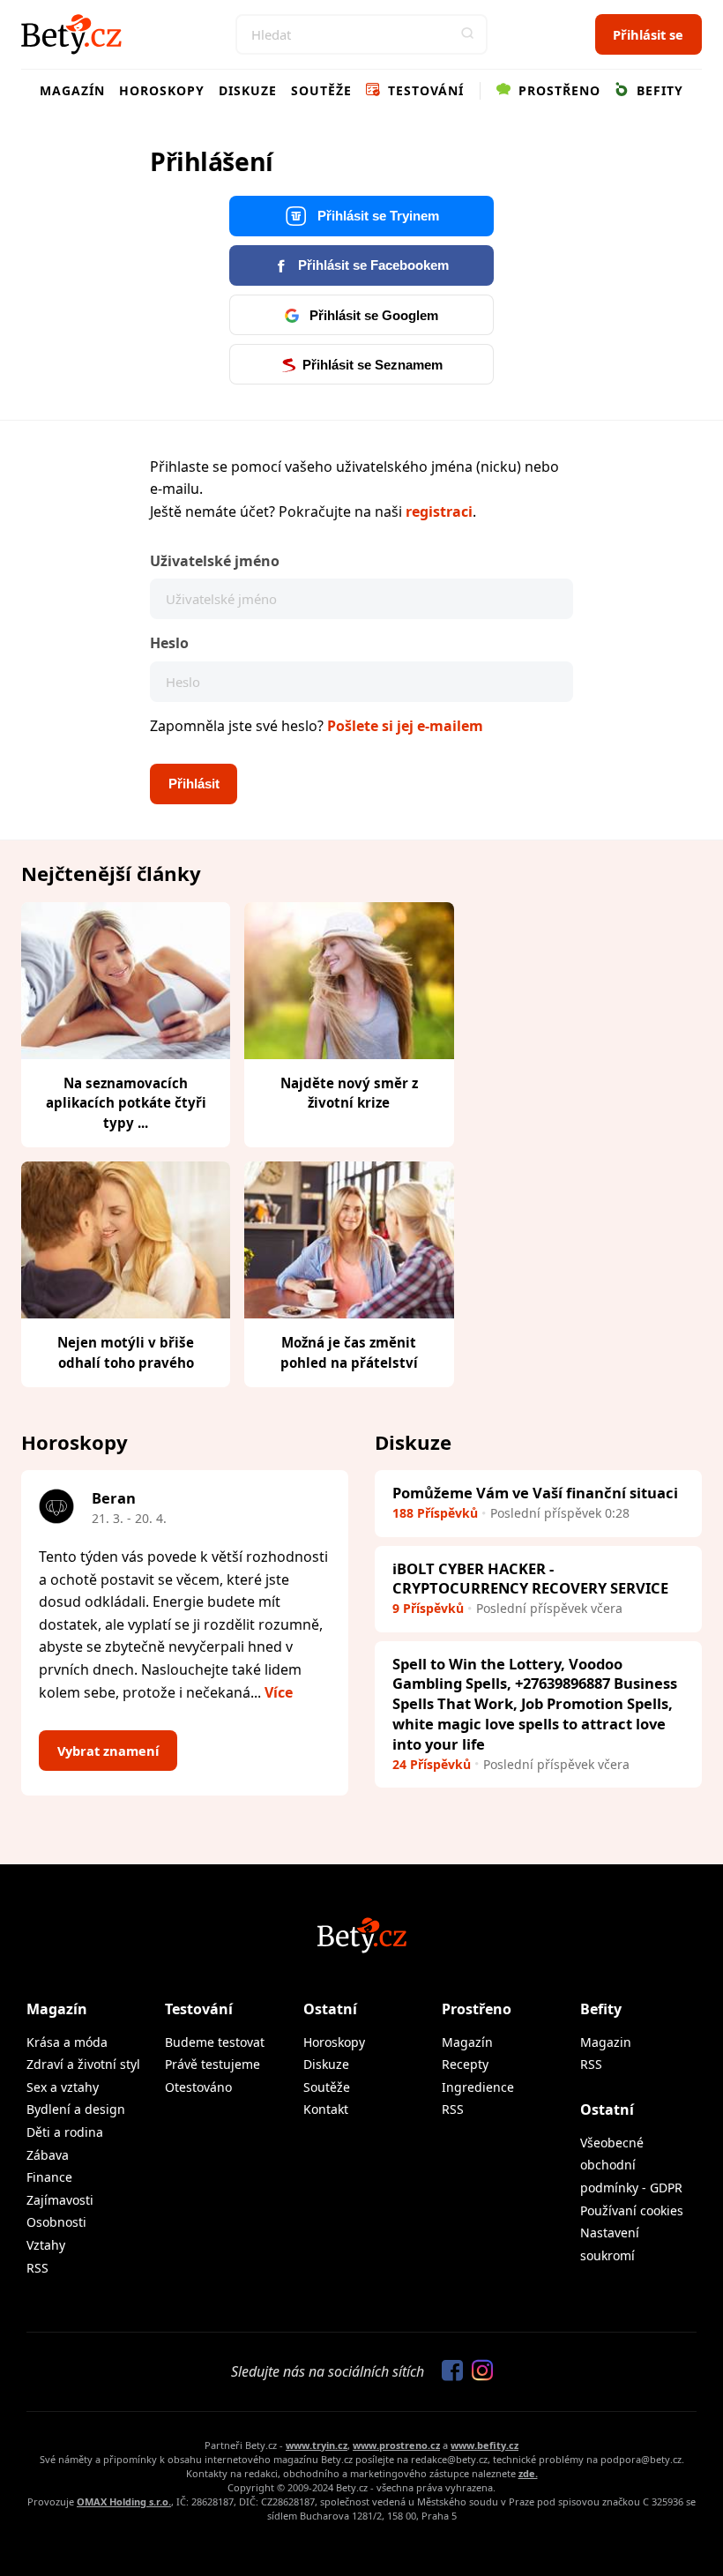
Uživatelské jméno (215, 561)
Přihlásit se (648, 34)
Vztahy (46, 2245)
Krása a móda (67, 2042)
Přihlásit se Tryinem (376, 216)
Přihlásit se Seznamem (373, 365)
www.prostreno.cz (396, 2445)
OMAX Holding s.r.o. (124, 2501)
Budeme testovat (215, 2042)
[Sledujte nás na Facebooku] (448, 2371)
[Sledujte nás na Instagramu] (478, 2371)
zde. (528, 2473)
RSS (37, 2268)
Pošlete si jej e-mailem (405, 726)
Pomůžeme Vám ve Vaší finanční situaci (535, 1493)
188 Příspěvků (435, 1513)
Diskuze (248, 90)
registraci (439, 511)
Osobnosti (56, 2222)
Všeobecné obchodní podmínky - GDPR (631, 2165)
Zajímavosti (60, 2200)
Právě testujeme (212, 2064)
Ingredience (478, 2087)
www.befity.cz (484, 2445)
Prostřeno (557, 90)
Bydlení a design (76, 2109)
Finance (49, 2177)
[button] (467, 34)
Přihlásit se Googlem (372, 316)
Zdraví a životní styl (83, 2064)
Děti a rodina (65, 2132)
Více (279, 1692)
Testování (424, 90)
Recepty (465, 2064)
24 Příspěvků (432, 1764)
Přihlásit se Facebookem (372, 265)
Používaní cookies (632, 2210)
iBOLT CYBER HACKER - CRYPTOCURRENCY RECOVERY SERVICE (530, 1579)
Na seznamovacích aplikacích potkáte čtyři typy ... (126, 1103)
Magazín (72, 90)
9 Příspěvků (428, 1608)
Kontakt (326, 2109)
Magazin (606, 2042)
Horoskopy (162, 90)
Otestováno (198, 2087)
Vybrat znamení (108, 1751)
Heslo (169, 643)
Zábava (48, 2155)
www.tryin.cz (317, 2445)
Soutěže (321, 90)
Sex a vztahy (63, 2087)
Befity (658, 90)
